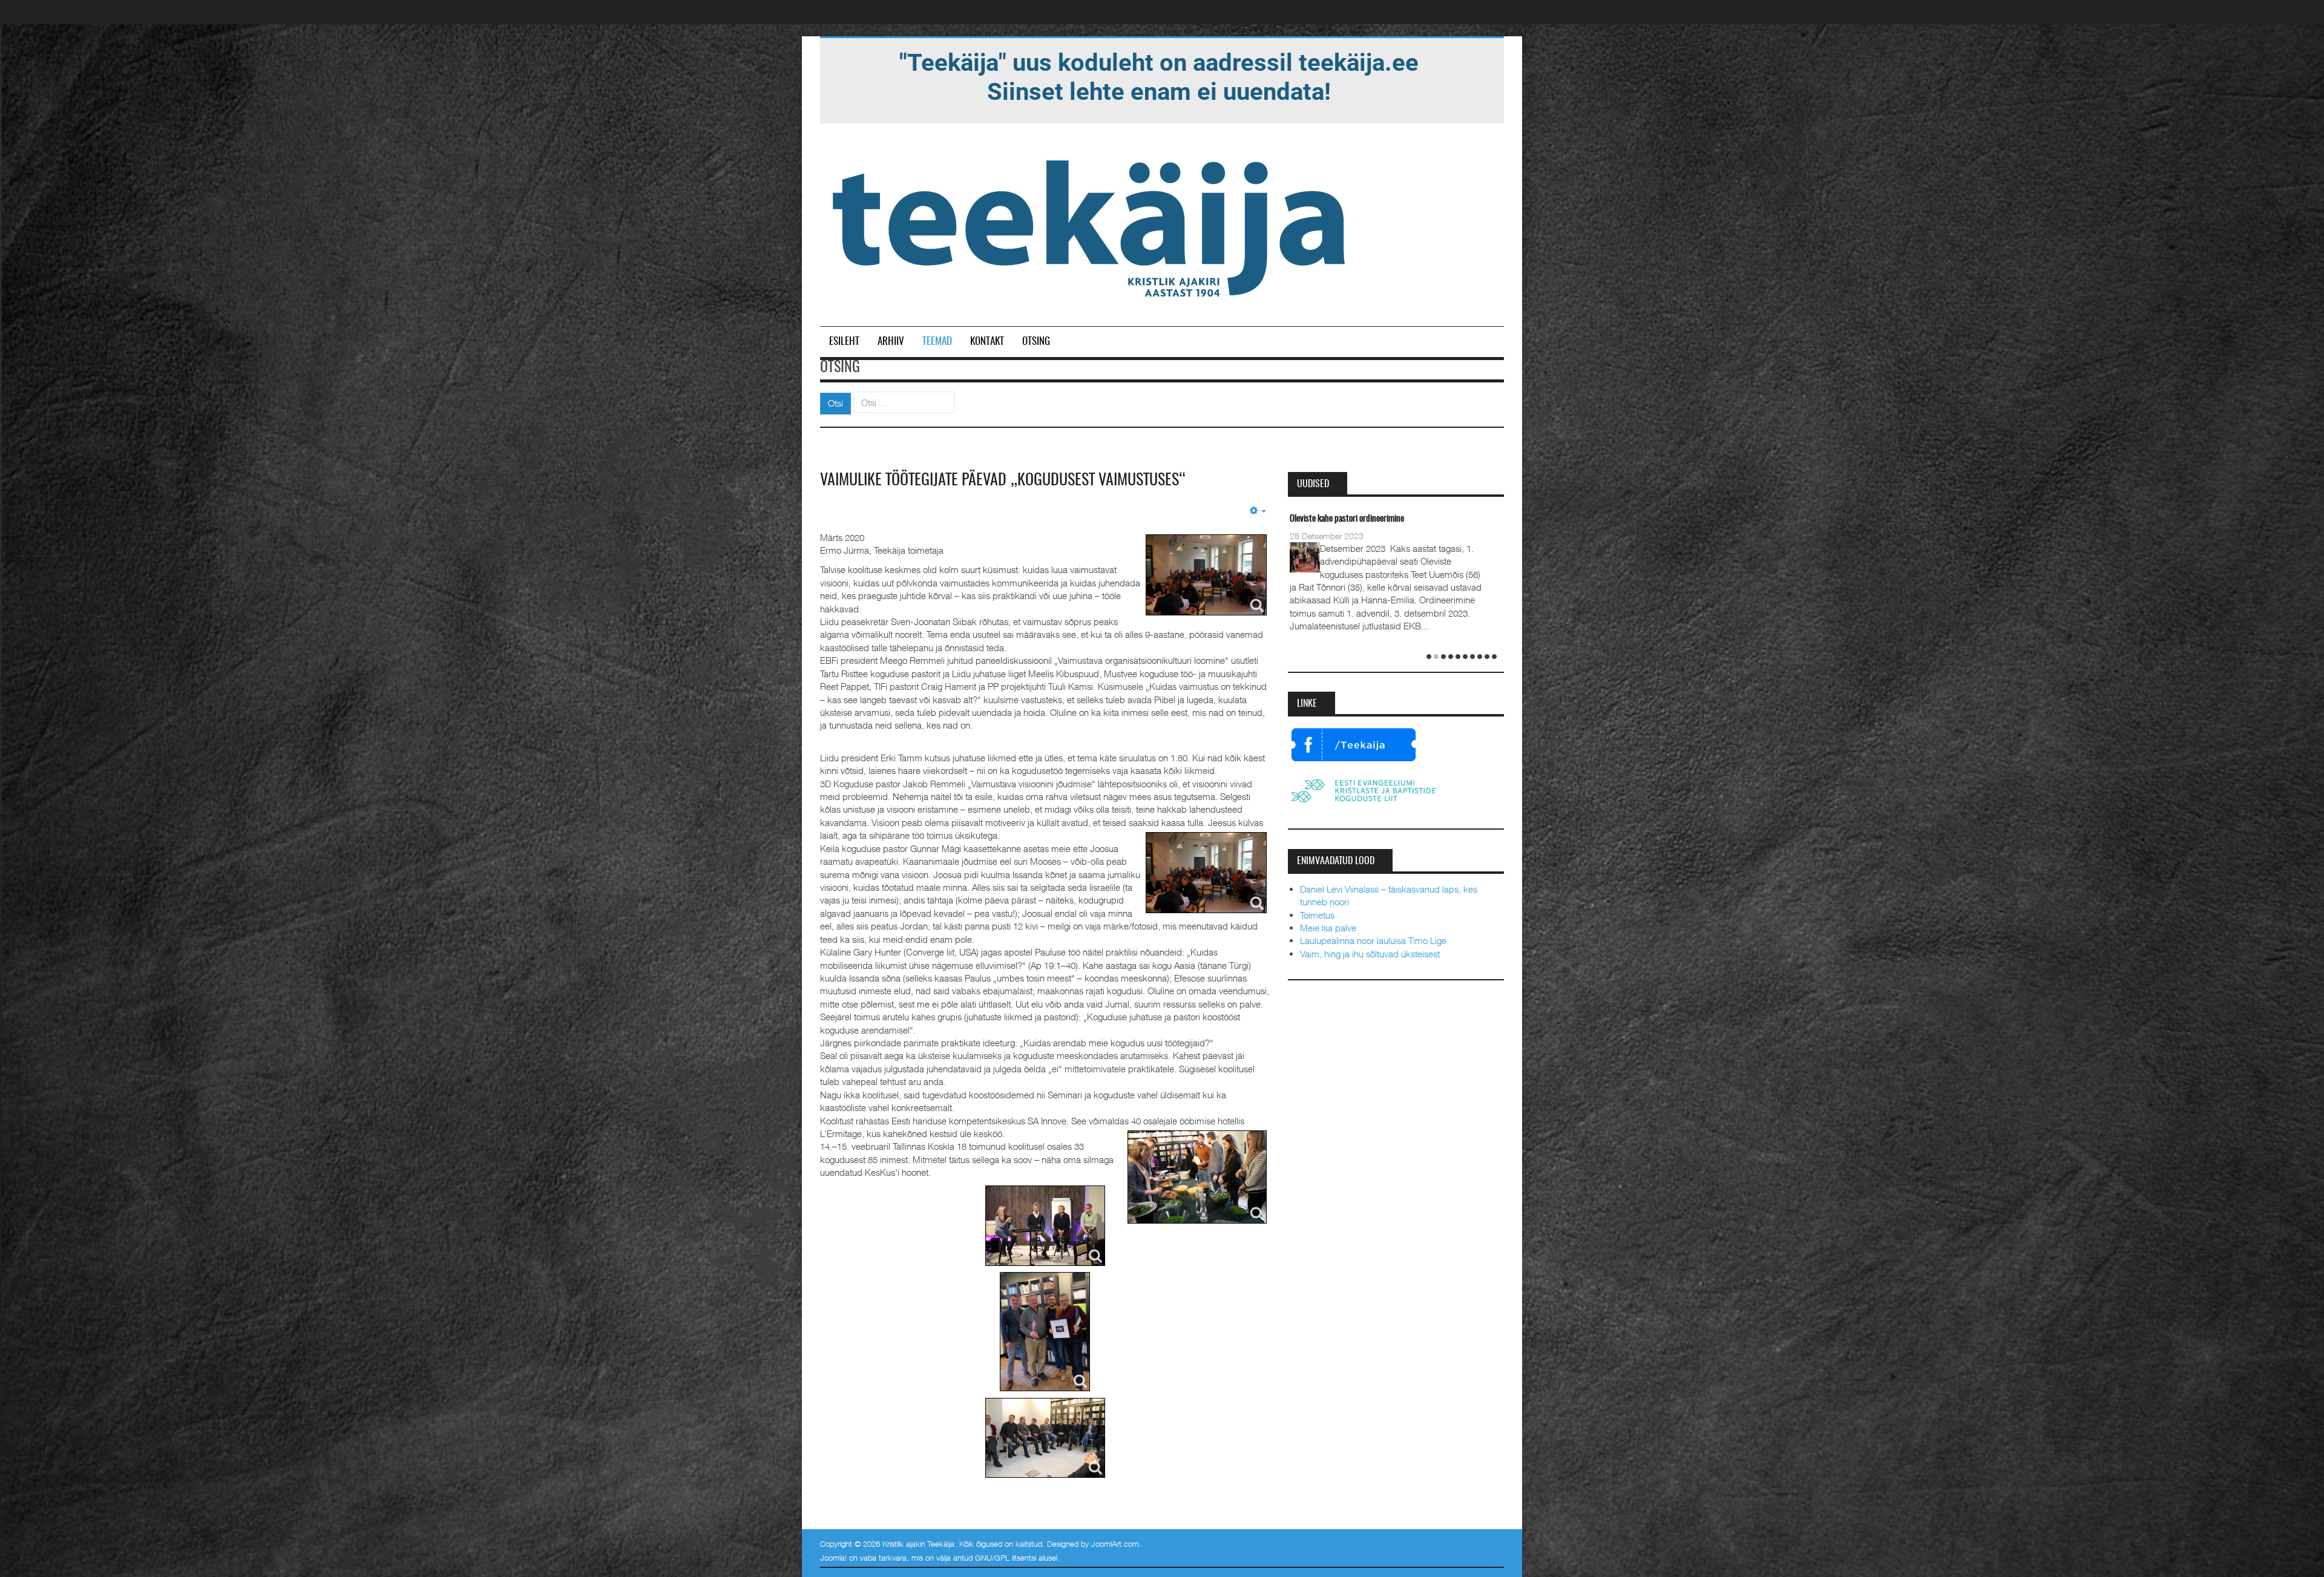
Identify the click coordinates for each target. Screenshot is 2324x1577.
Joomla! (833, 1558)
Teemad (937, 342)
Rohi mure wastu (1317, 519)
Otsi (835, 403)
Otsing (1036, 342)
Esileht (844, 342)
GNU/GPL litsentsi (1006, 1558)
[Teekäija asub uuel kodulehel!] (1159, 76)
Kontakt (987, 342)
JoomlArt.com (1115, 1544)
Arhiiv (891, 342)
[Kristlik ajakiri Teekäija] (1091, 226)
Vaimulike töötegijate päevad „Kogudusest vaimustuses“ (1003, 480)
